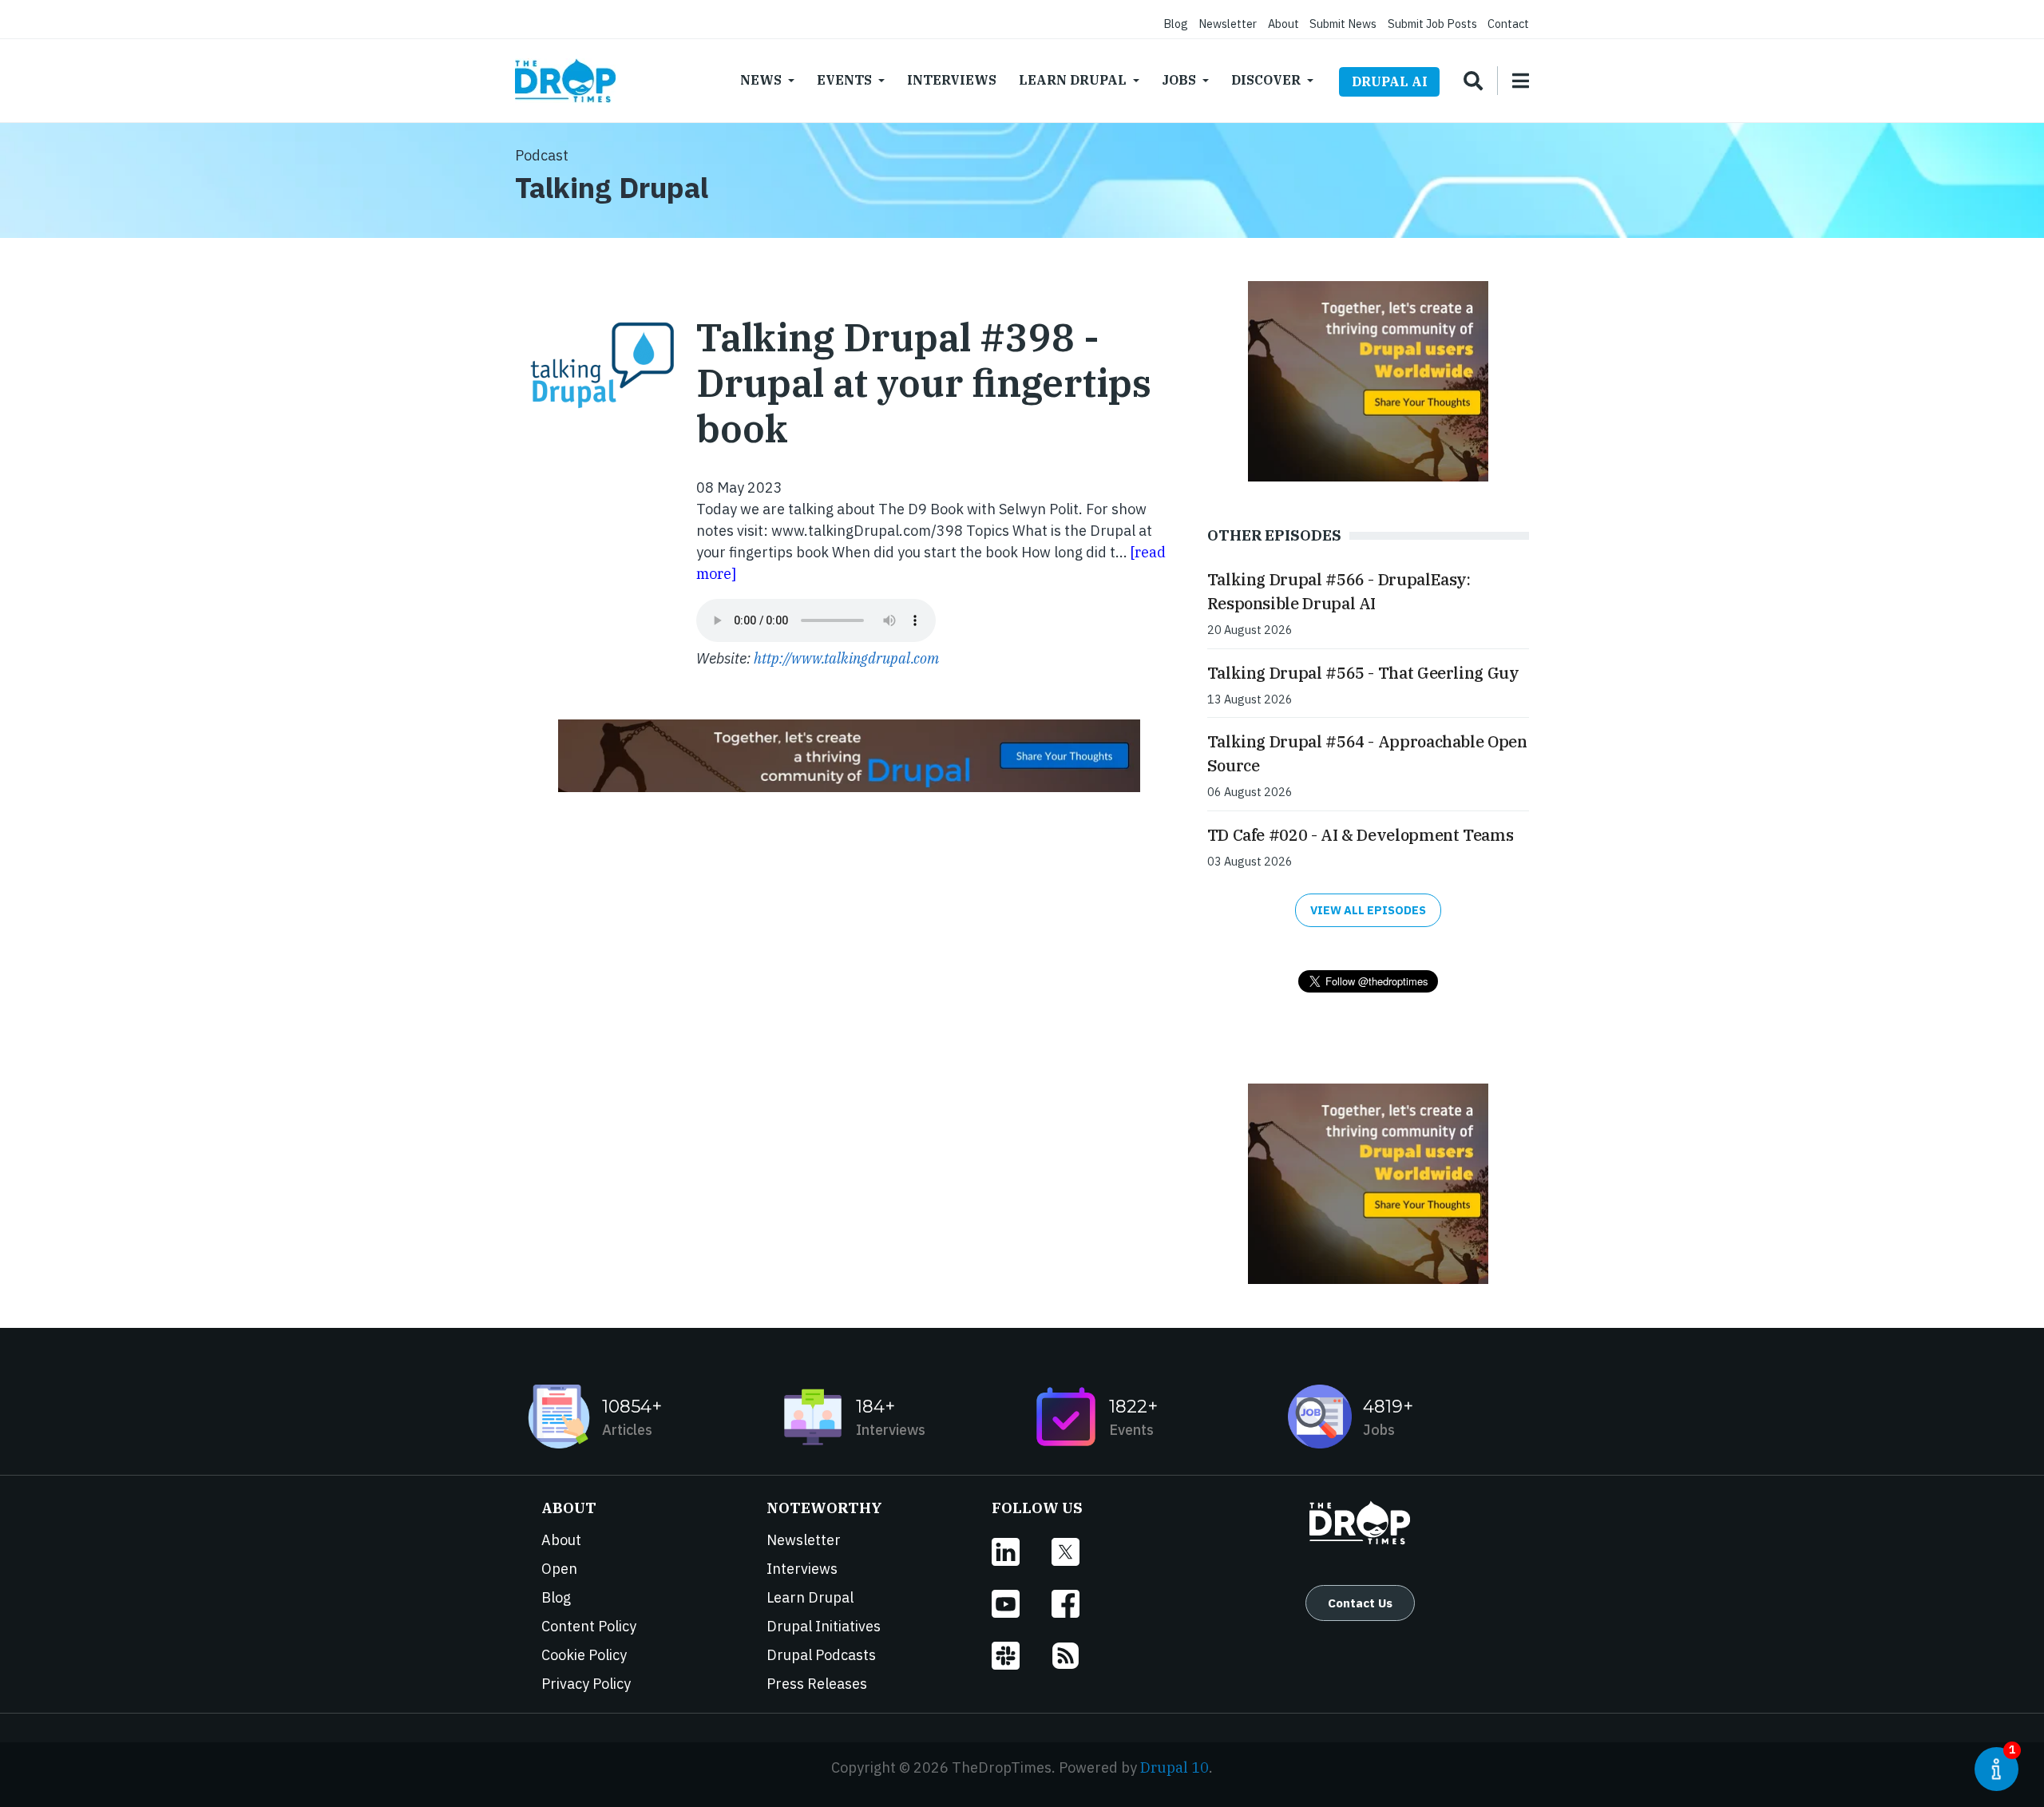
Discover (1266, 80)
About (1283, 24)
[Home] (565, 81)
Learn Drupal (1073, 80)
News (761, 80)
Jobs (1179, 80)
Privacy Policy (586, 1684)
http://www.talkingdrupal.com (846, 658)
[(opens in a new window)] (1022, 1552)
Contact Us (1360, 1603)
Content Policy (589, 1626)
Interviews (952, 80)
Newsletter (1228, 24)
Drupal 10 (1175, 1767)
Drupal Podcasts (821, 1655)
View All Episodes (1368, 910)
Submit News (1343, 24)
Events (844, 80)
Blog (1176, 24)
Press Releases (817, 1684)
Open (559, 1569)
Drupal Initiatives (824, 1626)
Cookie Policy (584, 1655)
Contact (1508, 24)
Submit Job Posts (1432, 24)
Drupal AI (1390, 81)
